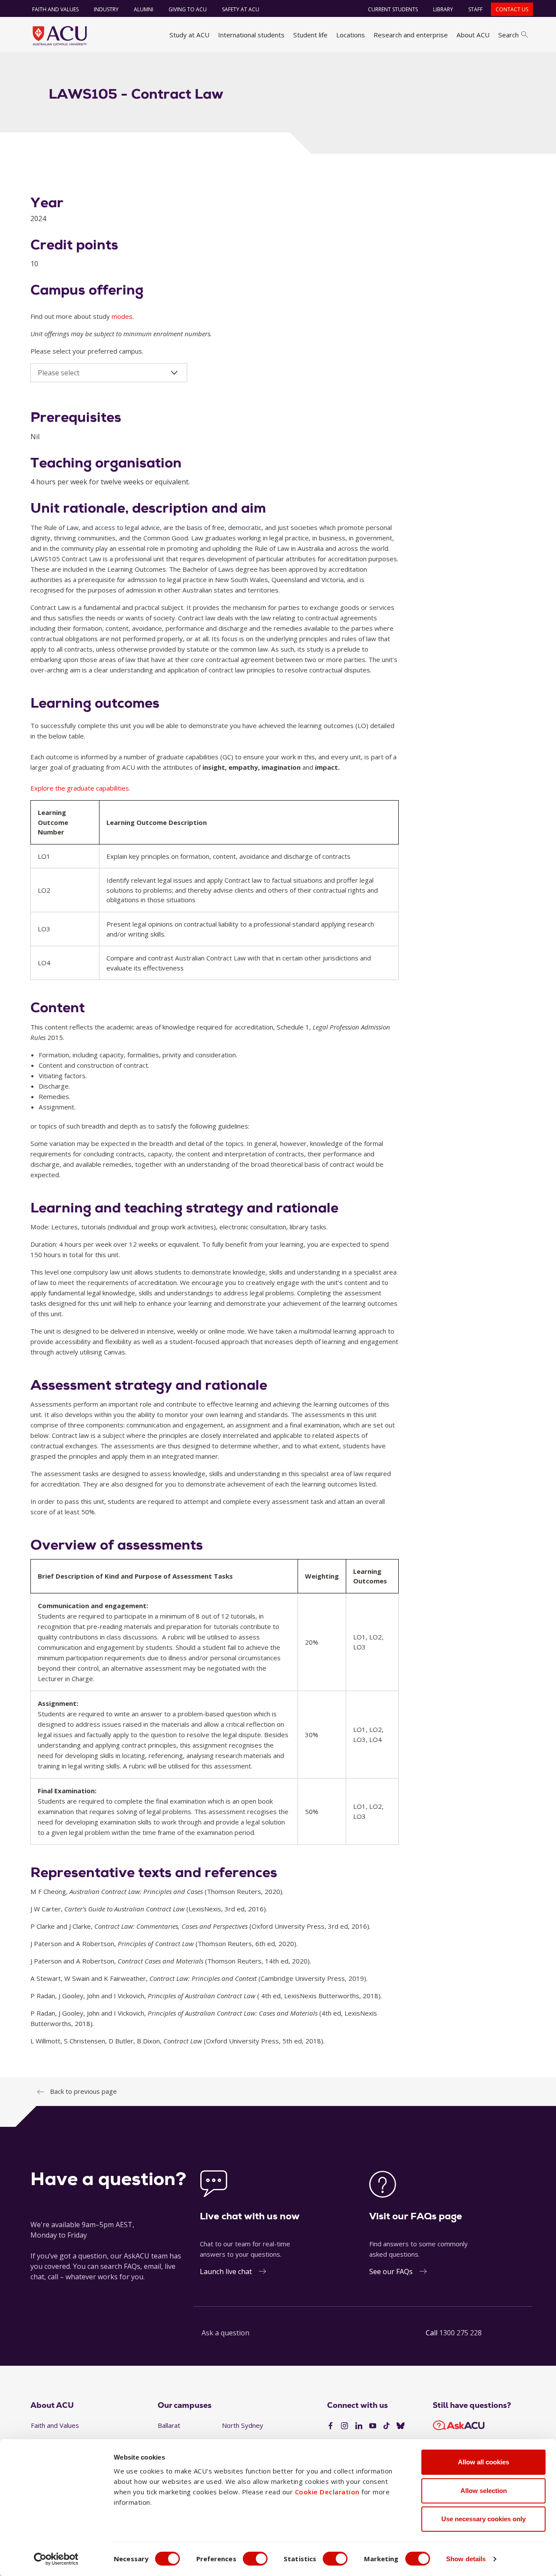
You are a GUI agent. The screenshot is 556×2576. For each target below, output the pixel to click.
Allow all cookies (483, 2462)
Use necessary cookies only (483, 2519)
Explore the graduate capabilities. (80, 788)
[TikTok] (387, 2426)
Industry (106, 9)
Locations (351, 35)
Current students (393, 9)
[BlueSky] (400, 2426)
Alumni (144, 9)
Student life (310, 35)
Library (443, 9)
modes (122, 316)
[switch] (255, 2559)
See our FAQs (391, 2271)
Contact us (512, 9)
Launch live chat (226, 2271)
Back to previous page (83, 2091)
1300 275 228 (460, 2333)
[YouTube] (373, 2426)
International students (251, 35)
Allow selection (484, 2491)
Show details (466, 2559)
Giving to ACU (188, 9)
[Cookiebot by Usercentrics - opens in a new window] (56, 2559)
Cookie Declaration (327, 2492)
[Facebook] (331, 2426)
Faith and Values (55, 9)
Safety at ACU (241, 9)
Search (508, 35)
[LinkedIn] (359, 2426)
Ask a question (225, 2333)
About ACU (473, 35)
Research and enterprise (411, 35)
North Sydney (243, 2425)
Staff (475, 9)
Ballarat (169, 2425)
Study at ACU (189, 35)
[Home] (60, 36)
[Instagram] (344, 2426)
